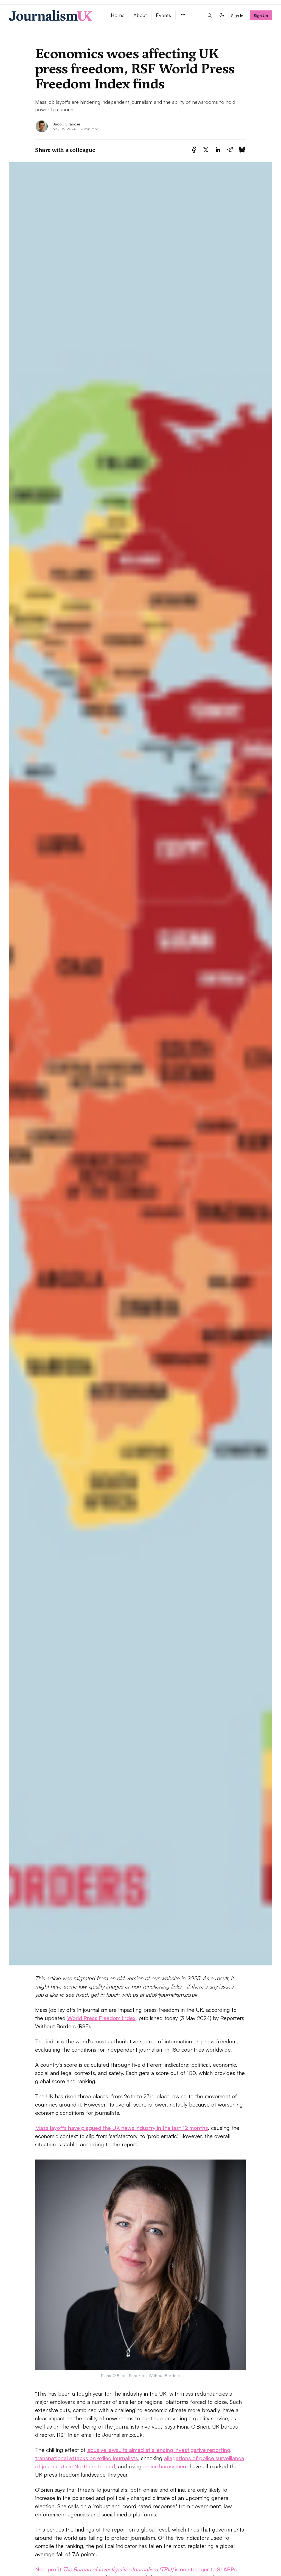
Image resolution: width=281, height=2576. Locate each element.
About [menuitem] (140, 15)
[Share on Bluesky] (242, 150)
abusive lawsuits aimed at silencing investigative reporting (159, 2450)
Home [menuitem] (118, 15)
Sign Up (261, 15)
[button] (183, 15)
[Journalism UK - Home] (53, 15)
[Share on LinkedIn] (218, 150)
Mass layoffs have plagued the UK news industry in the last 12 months (122, 2128)
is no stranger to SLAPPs (205, 2569)
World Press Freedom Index (101, 2018)
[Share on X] (206, 150)
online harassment (166, 2466)
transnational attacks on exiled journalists (87, 2458)
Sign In (237, 15)
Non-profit (49, 2569)
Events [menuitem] (163, 15)
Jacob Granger (67, 124)
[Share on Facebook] (194, 150)
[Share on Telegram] (230, 150)
